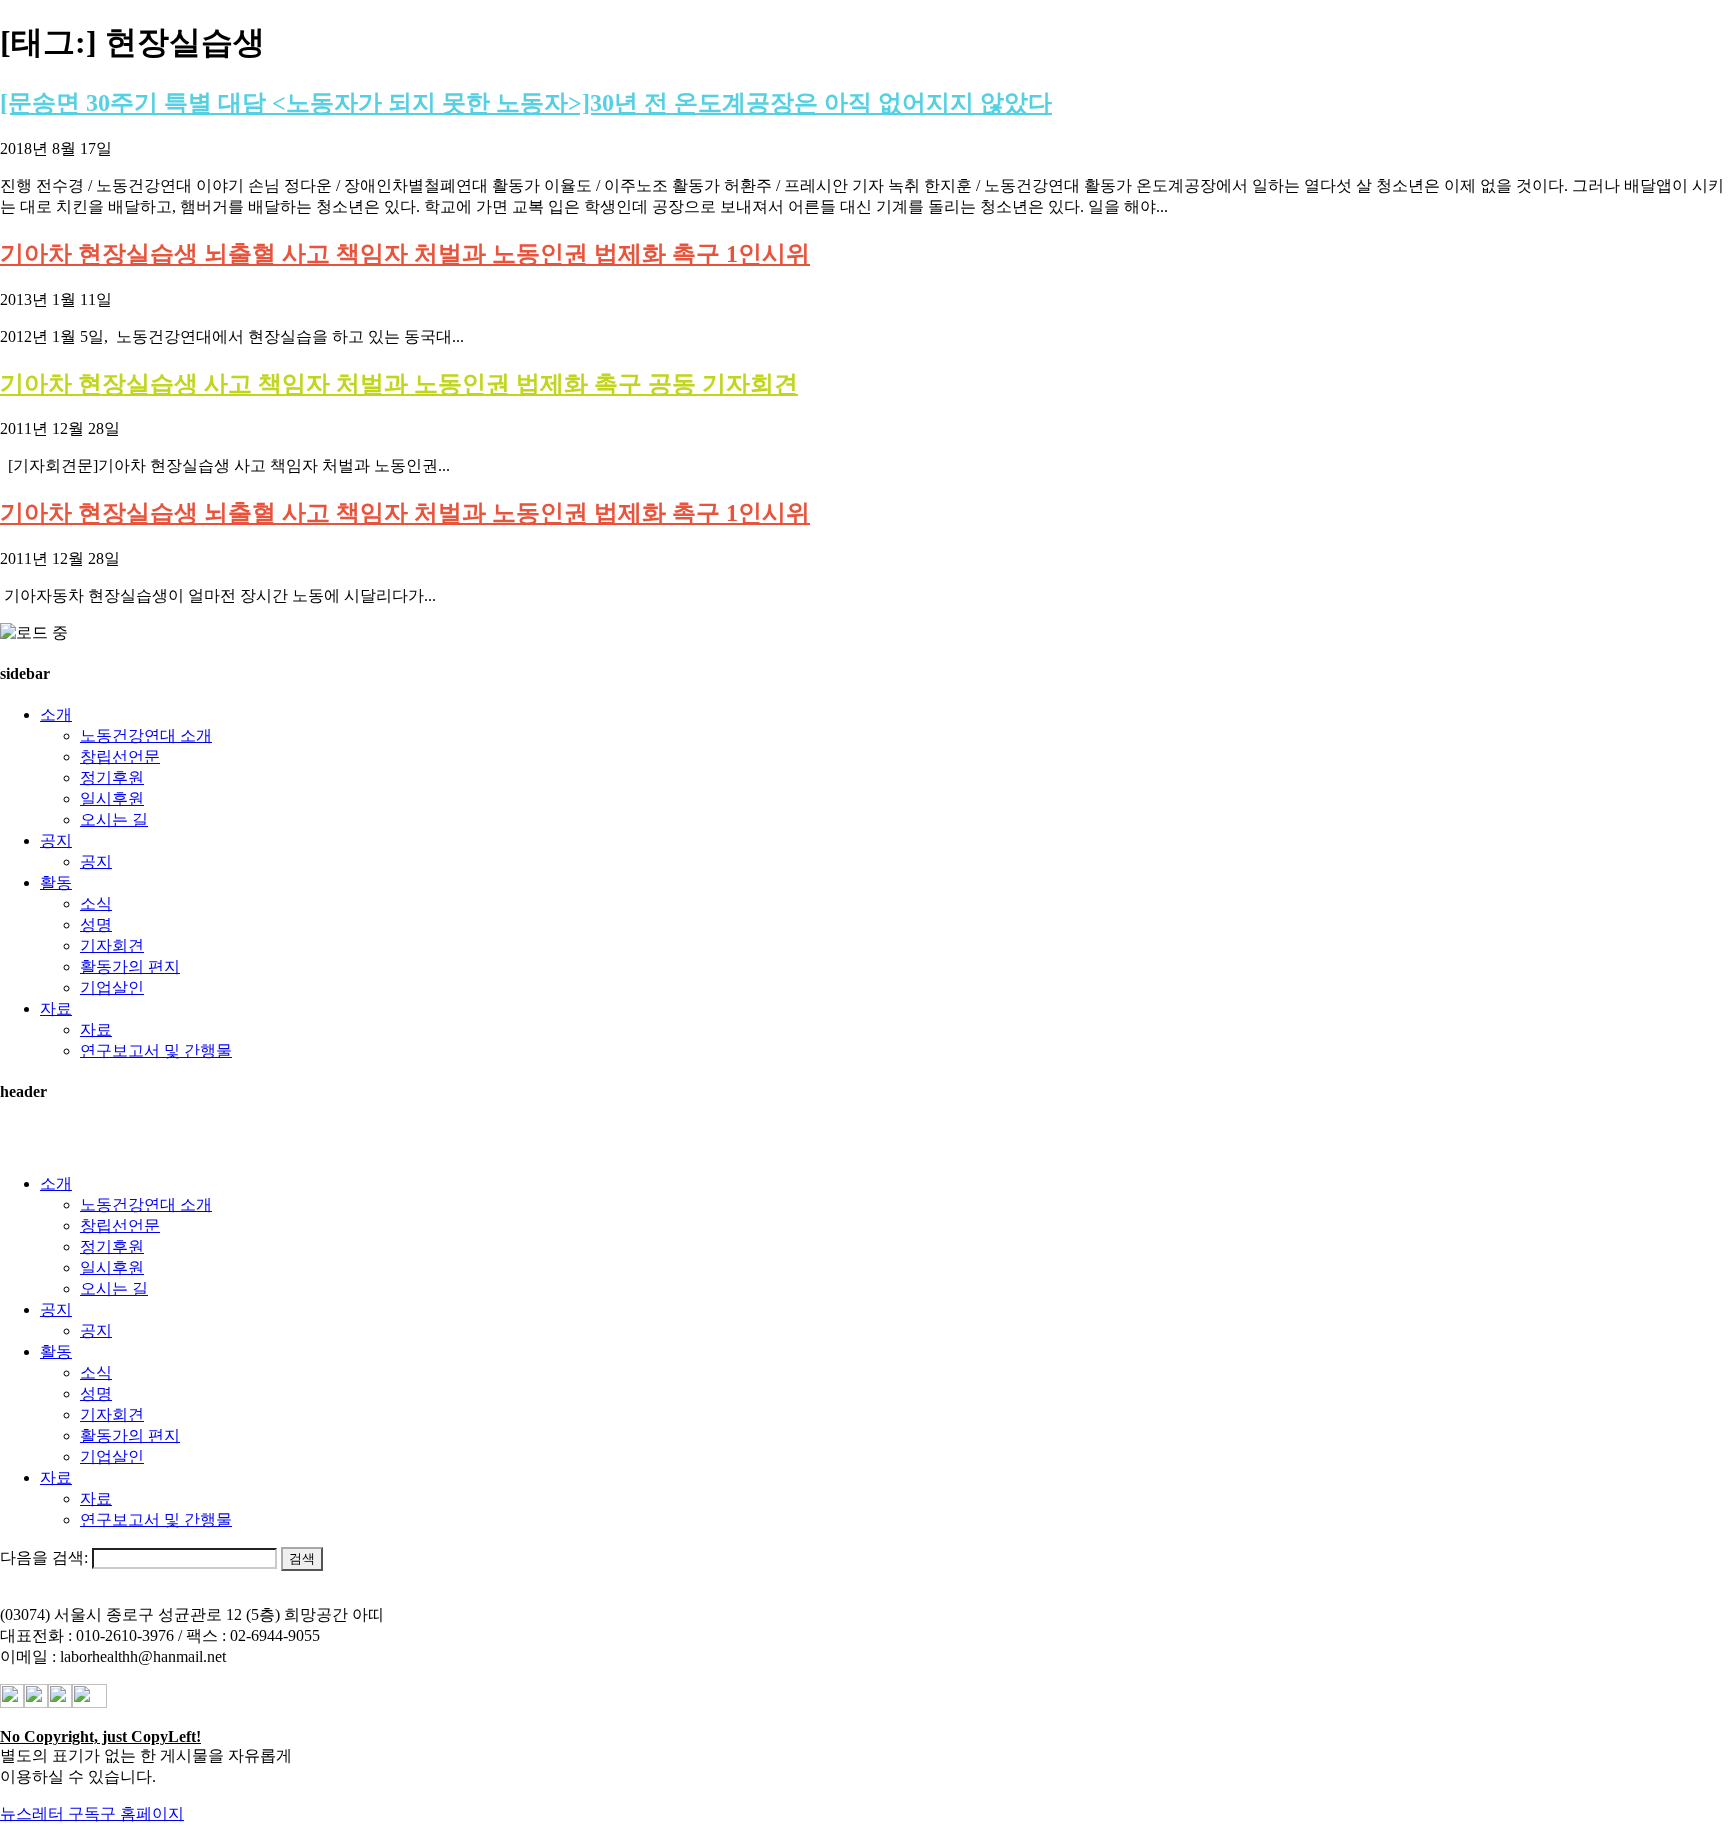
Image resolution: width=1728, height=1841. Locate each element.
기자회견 (112, 945)
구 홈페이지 (142, 1813)
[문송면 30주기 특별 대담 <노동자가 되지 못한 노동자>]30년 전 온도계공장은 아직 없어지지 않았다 (526, 103)
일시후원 (112, 798)
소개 (56, 714)
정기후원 (112, 777)
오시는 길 (114, 819)
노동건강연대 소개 (146, 735)
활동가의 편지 (130, 966)
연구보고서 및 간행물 (156, 1050)
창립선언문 (120, 756)
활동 (56, 882)
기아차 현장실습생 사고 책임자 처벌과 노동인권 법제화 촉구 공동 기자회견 (399, 384)
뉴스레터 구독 (50, 1813)
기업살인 (112, 987)
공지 (56, 840)
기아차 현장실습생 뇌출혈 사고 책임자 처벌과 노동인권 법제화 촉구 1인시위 (405, 254)
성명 (96, 924)
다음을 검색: (44, 1557)
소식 (96, 903)
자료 (56, 1008)
